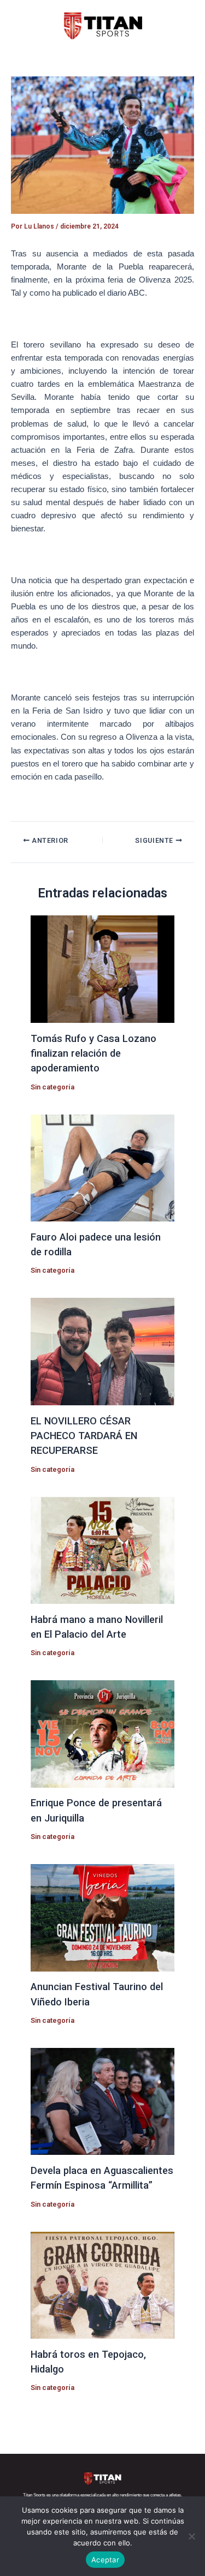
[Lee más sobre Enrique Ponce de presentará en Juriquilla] (102, 1733)
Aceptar (105, 2560)
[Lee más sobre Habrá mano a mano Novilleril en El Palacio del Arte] (102, 1550)
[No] (191, 2536)
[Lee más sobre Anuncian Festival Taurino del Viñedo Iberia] (102, 1917)
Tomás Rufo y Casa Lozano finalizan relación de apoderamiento (93, 1053)
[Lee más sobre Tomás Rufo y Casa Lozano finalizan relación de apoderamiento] (102, 969)
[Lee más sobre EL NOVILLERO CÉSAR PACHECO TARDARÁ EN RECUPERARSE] (102, 1351)
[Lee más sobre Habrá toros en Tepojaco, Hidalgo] (102, 2285)
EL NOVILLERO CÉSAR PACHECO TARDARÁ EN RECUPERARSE (84, 1436)
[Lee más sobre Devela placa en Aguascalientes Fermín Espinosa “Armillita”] (102, 2101)
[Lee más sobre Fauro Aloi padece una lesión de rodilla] (102, 1167)
